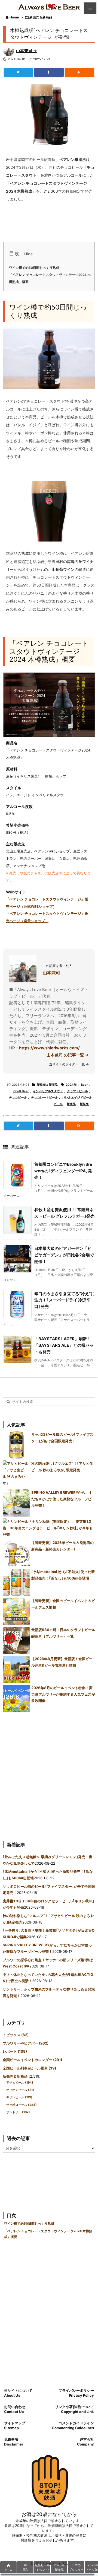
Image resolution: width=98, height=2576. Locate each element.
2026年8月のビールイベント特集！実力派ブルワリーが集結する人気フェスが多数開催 (63, 1694)
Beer (84, 1085)
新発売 (84, 1104)
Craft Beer (21, 1091)
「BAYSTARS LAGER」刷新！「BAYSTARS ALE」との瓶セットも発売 (64, 1345)
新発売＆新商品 (41, 17)
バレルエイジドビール (77, 1097)
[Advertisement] (49, 1774)
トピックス (16, 2035)
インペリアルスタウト (48, 1091)
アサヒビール (20, 2083)
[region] (49, 2568)
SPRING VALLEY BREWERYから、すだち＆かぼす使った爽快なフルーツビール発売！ (63, 1499)
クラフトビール (77, 1091)
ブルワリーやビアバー (26, 2043)
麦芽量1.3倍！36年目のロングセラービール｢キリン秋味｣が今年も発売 (48, 1528)
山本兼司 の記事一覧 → (68, 1055)
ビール (58, 1104)
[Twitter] (19, 72)
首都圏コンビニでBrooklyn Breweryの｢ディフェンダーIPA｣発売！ (63, 1171)
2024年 (71, 1085)
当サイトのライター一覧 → (69, 1064)
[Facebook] (49, 72)
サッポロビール (22, 2105)
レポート (15, 2051)
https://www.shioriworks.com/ (49, 1048)
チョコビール (18, 1097)
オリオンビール (20, 2090)
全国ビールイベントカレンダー (32, 2060)
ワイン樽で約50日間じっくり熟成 (34, 268)
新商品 (71, 1104)
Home (14, 17)
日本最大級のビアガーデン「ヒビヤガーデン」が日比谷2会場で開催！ (64, 1255)
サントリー (18, 2112)
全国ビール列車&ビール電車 (29, 2068)
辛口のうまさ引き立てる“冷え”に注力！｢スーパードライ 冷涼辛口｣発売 (65, 1300)
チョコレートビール (45, 1097)
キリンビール (19, 2097)
